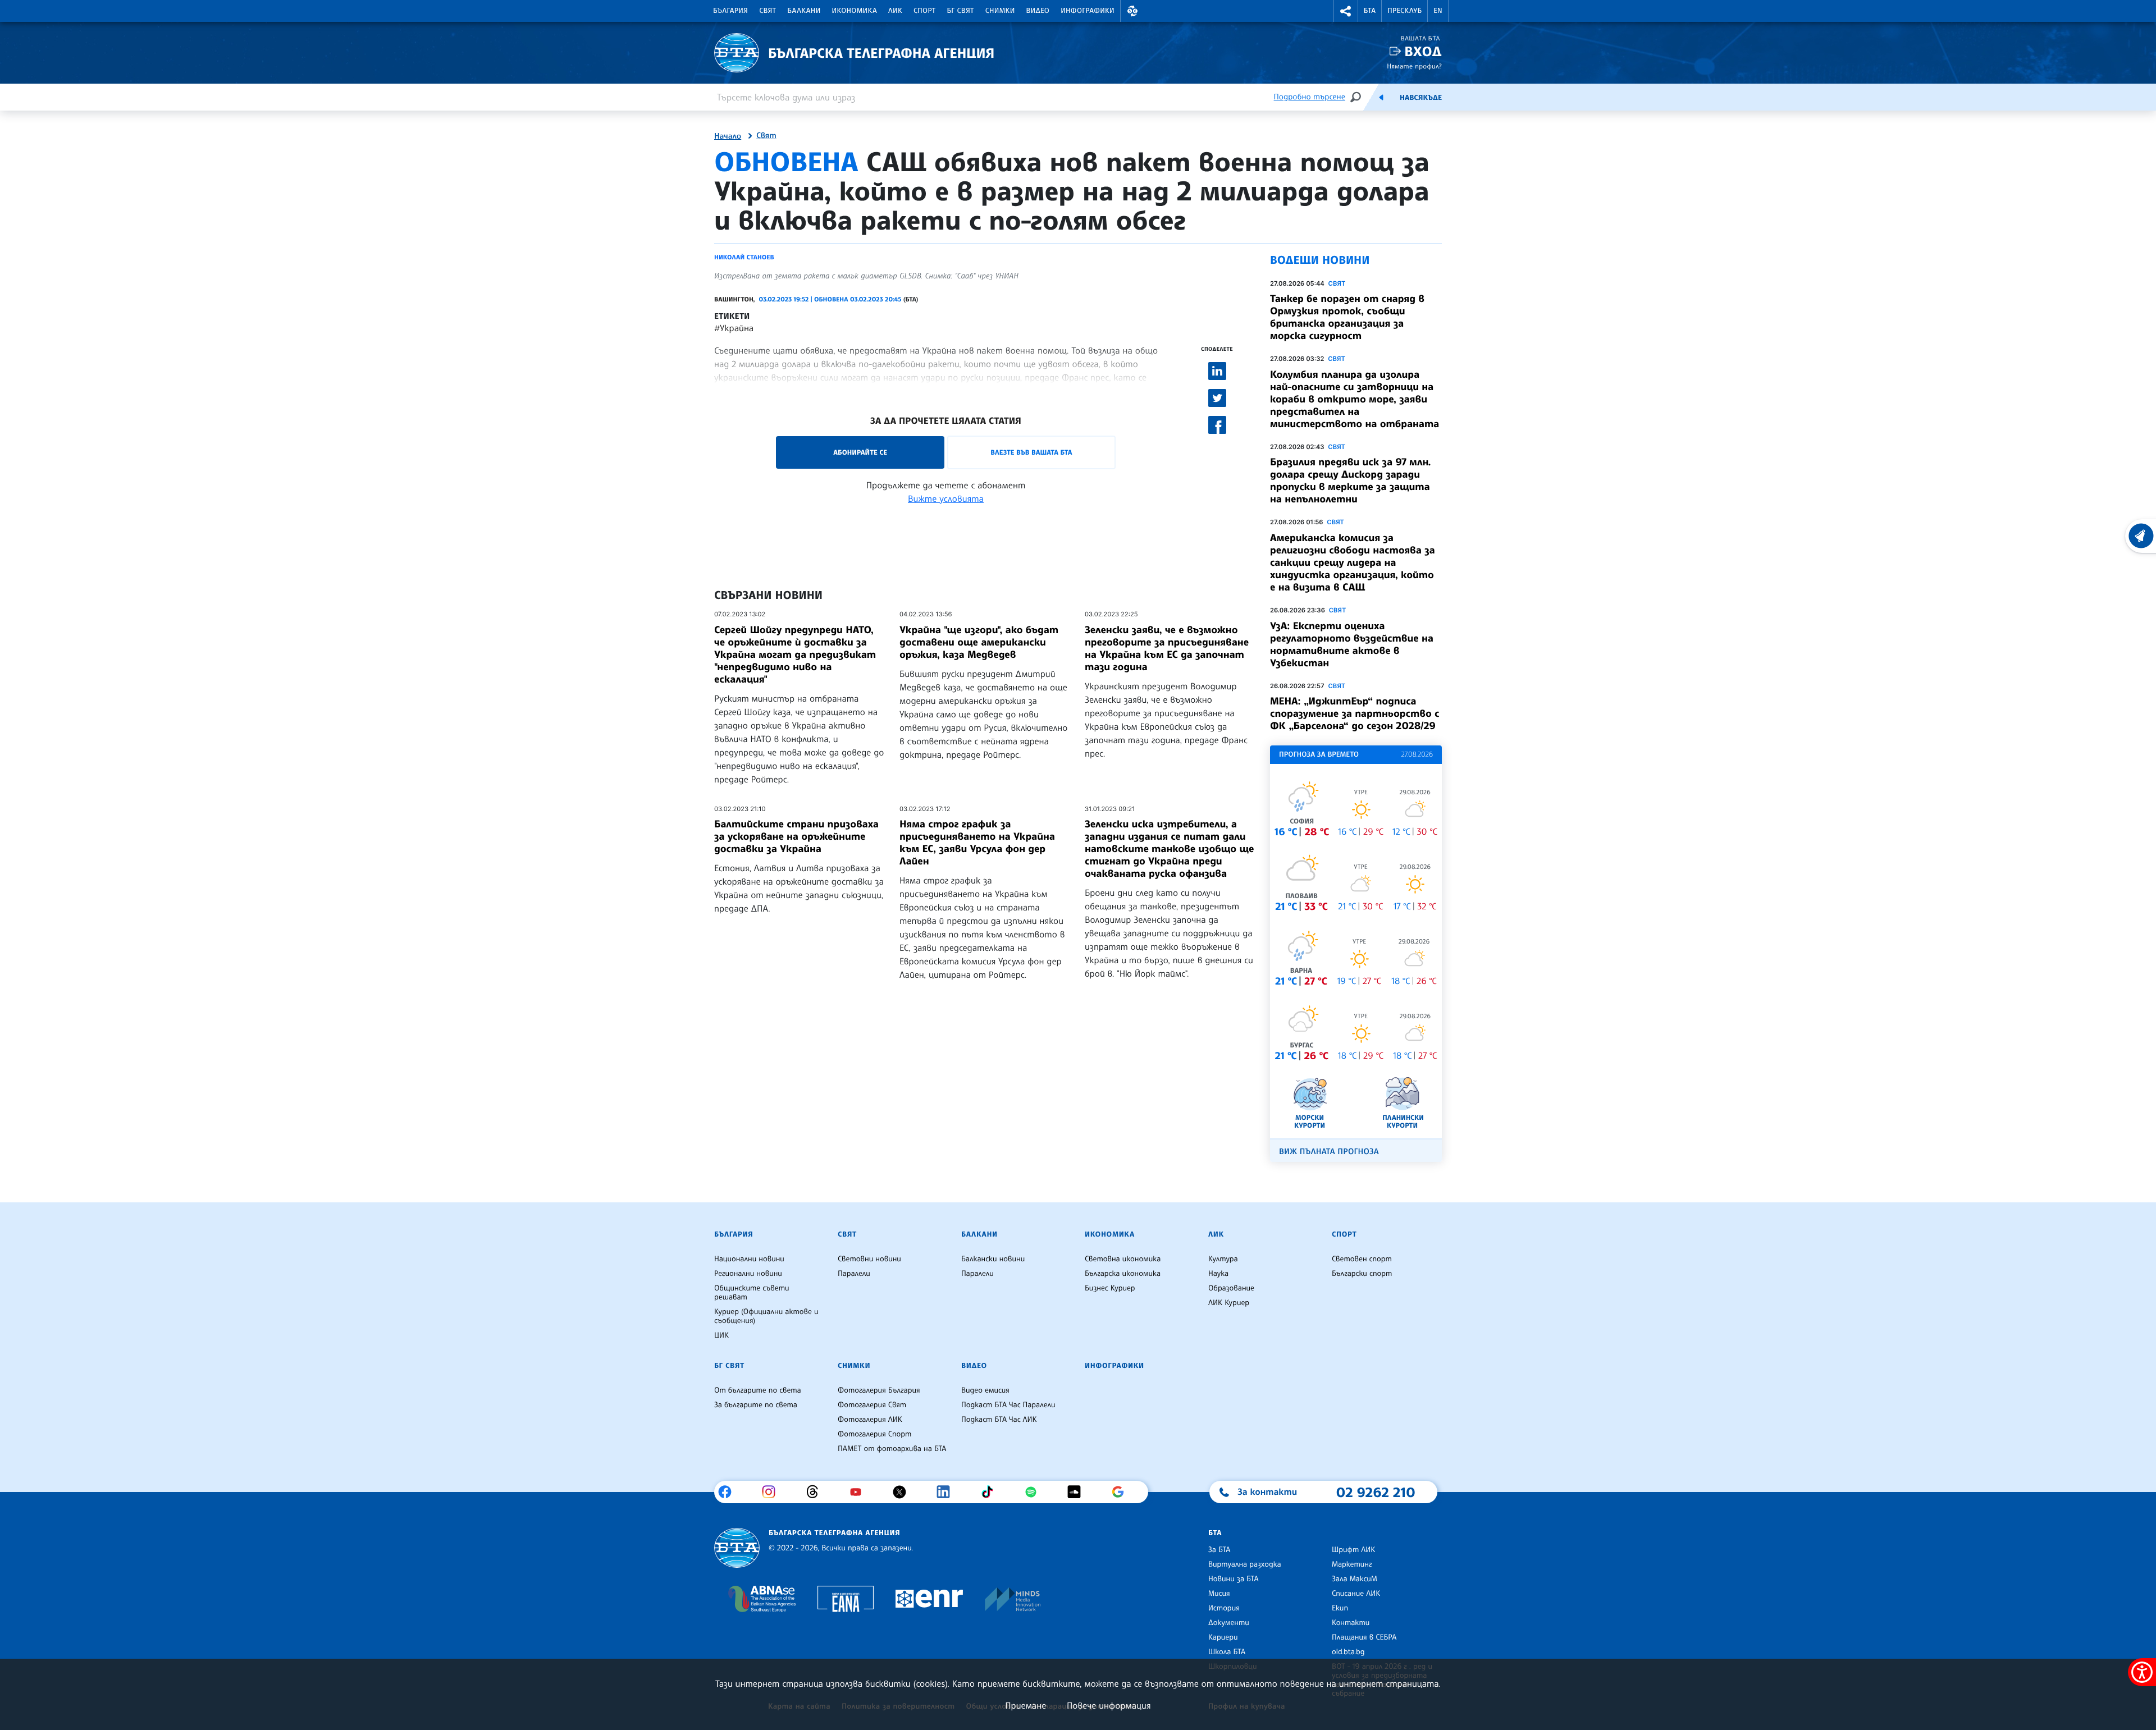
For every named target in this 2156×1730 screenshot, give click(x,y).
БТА (1370, 11)
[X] (904, 1492)
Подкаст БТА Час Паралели (1008, 1405)
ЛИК (895, 11)
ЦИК (721, 1335)
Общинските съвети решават (752, 1293)
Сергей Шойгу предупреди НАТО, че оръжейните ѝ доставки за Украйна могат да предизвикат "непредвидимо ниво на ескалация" (795, 655)
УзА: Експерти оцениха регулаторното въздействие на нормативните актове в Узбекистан (1352, 644)
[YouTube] (860, 1492)
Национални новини (749, 1259)
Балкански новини (993, 1259)
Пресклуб (1404, 11)
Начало (728, 136)
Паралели (854, 1274)
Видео (1038, 11)
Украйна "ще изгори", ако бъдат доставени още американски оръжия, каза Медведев (979, 642)
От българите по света (758, 1390)
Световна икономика (1123, 1259)
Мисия (1219, 1594)
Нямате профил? (1414, 66)
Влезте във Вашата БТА (1031, 452)
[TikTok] (991, 1492)
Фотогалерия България (879, 1390)
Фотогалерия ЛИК (870, 1420)
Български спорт (1362, 1274)
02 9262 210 (1376, 1492)
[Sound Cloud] (1078, 1492)
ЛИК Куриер (1229, 1303)
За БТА (1219, 1550)
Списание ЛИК (1356, 1594)
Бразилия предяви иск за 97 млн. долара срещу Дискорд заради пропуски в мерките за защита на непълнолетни (1350, 480)
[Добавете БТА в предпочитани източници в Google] (1122, 1492)
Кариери (1223, 1637)
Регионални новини (748, 1274)
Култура (1223, 1259)
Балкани (804, 11)
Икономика (855, 11)
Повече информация (1109, 1705)
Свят (768, 11)
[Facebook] (729, 1492)
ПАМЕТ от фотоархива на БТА (892, 1449)
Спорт (924, 11)
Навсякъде (1421, 98)
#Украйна (734, 328)
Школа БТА (1227, 1652)
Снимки (1000, 11)
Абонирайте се (860, 452)
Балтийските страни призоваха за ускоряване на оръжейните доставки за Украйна (796, 836)
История (1224, 1608)
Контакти (1351, 1623)
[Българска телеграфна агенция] (737, 1548)
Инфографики (1088, 11)
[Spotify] (1035, 1492)
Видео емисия (985, 1390)
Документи (1229, 1623)
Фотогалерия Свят (872, 1405)
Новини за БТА (1234, 1579)
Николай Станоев (744, 257)
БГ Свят (961, 11)
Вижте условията (946, 498)
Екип (1340, 1608)
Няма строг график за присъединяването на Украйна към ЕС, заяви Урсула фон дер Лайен (977, 843)
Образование (1231, 1288)
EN (1438, 11)
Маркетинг (1352, 1564)
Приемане (1026, 1705)
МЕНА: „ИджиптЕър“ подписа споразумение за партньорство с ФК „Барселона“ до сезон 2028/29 (1355, 713)
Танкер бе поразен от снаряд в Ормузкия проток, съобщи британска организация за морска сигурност (1347, 317)
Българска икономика (1123, 1274)
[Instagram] (773, 1492)
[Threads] (817, 1492)
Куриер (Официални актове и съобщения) (766, 1316)
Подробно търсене (1310, 97)
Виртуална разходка (1245, 1564)
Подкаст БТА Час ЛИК (999, 1420)
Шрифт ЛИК (1353, 1550)
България (730, 11)
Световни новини (869, 1259)
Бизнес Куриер (1110, 1288)
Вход (1423, 51)
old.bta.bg (1348, 1652)
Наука (1218, 1274)
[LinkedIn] (947, 1492)
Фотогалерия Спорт (874, 1434)
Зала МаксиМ (1355, 1579)
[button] (1132, 11)
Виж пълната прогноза (1329, 1152)
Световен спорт (1362, 1259)
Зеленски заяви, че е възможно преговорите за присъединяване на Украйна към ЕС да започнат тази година (1167, 648)
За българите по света (756, 1405)
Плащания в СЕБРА (1364, 1637)
